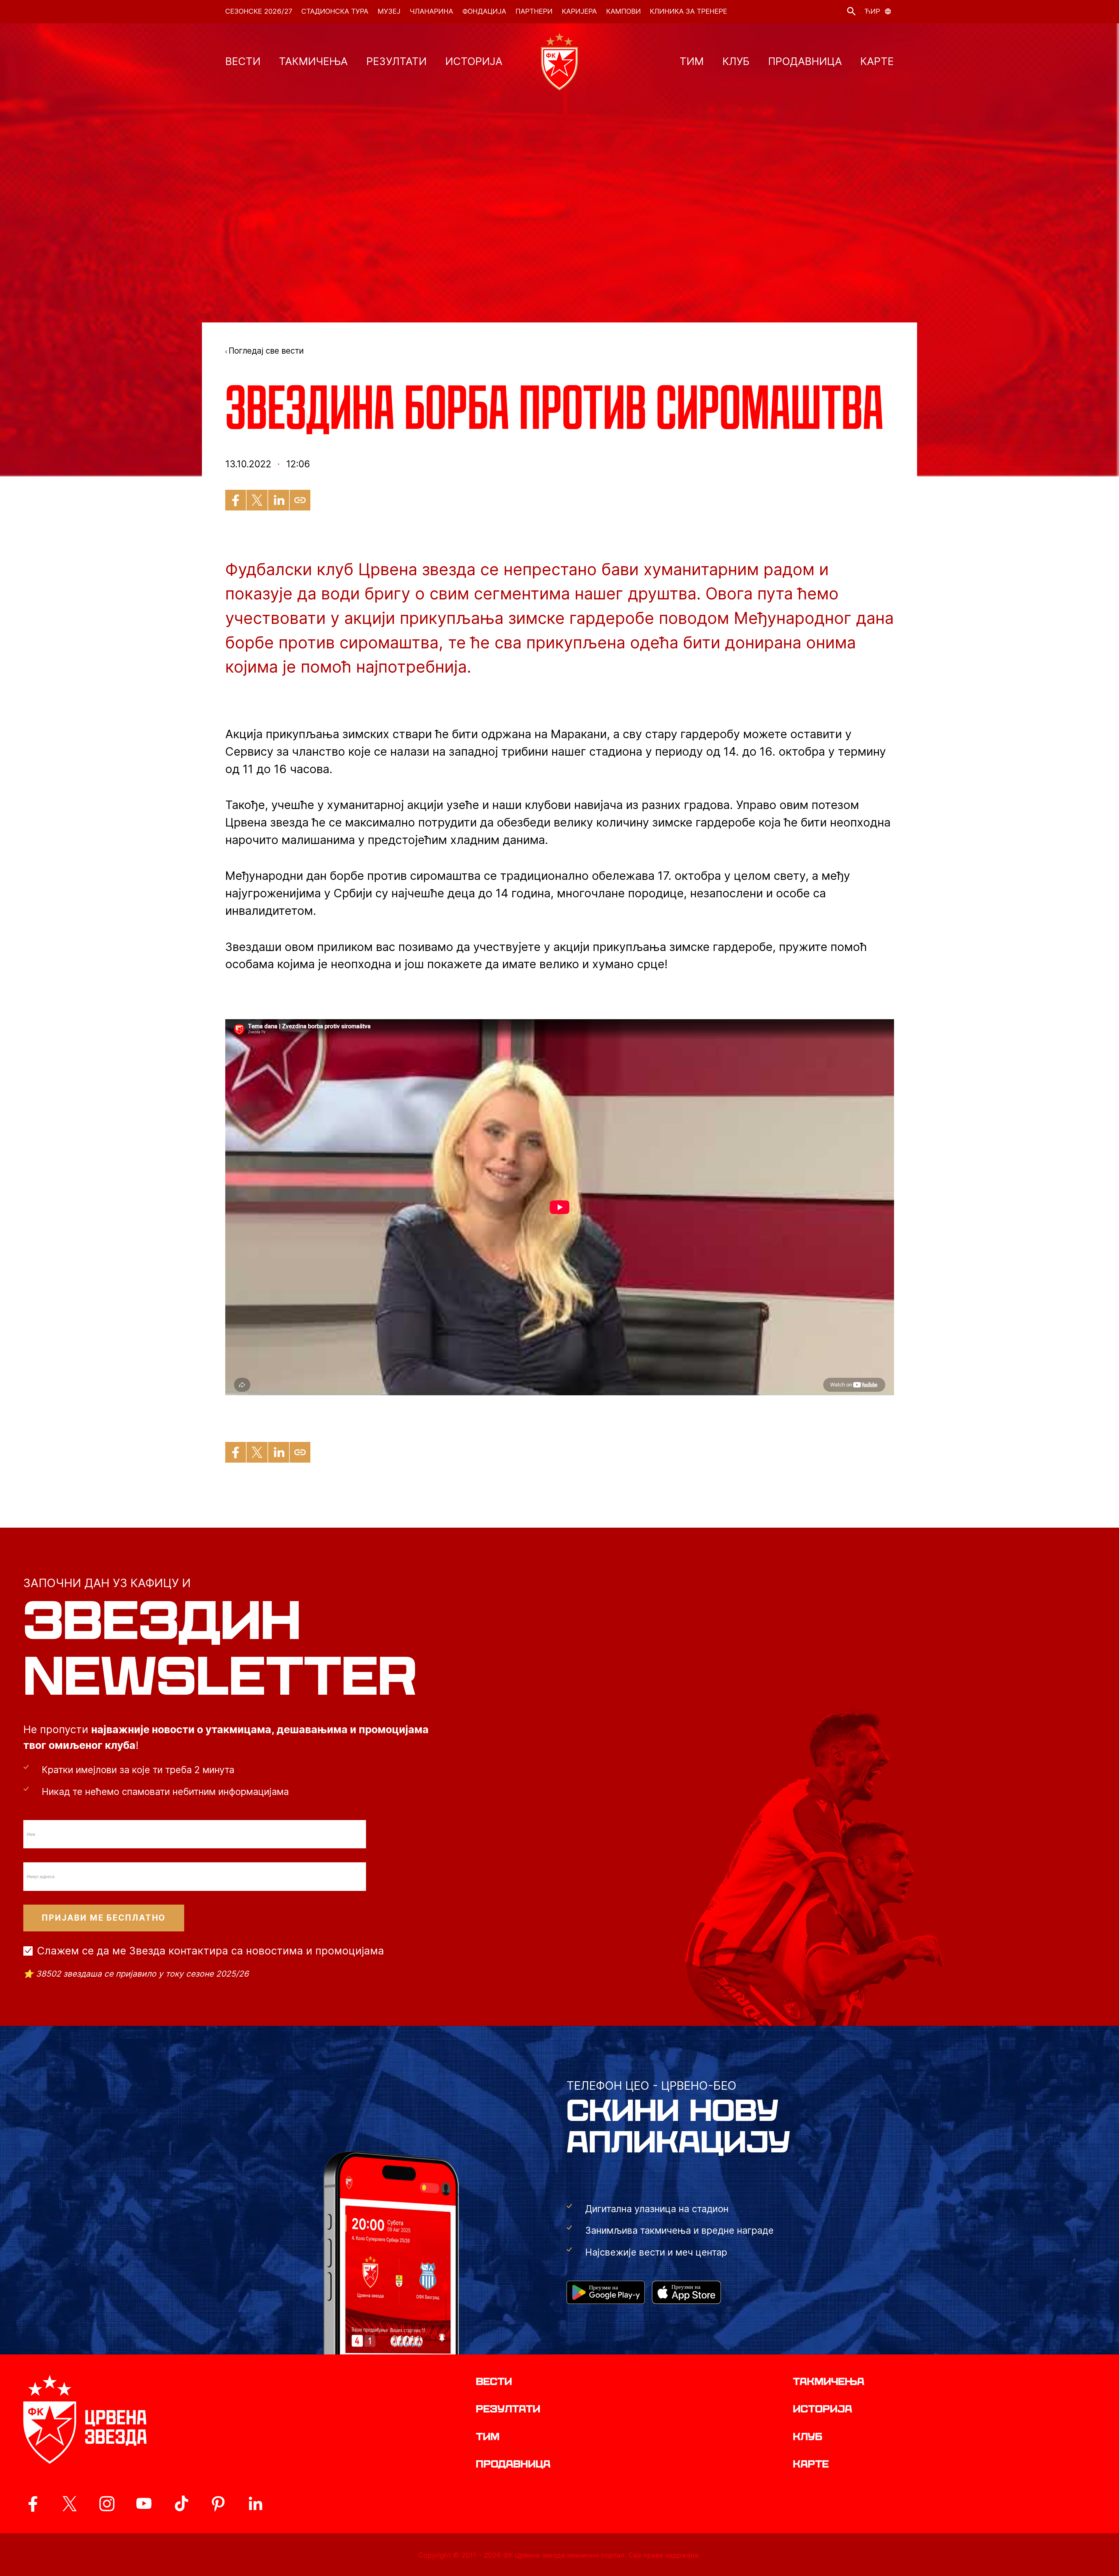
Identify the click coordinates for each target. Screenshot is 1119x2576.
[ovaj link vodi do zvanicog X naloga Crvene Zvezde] (70, 2504)
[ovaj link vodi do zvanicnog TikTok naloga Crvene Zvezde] (181, 2504)
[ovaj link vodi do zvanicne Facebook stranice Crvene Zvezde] (33, 2504)
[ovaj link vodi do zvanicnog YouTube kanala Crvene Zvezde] (144, 2504)
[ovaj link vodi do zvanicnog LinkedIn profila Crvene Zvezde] (255, 2504)
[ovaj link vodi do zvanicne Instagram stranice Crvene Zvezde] (107, 2504)
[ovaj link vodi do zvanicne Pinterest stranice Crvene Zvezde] (218, 2504)
